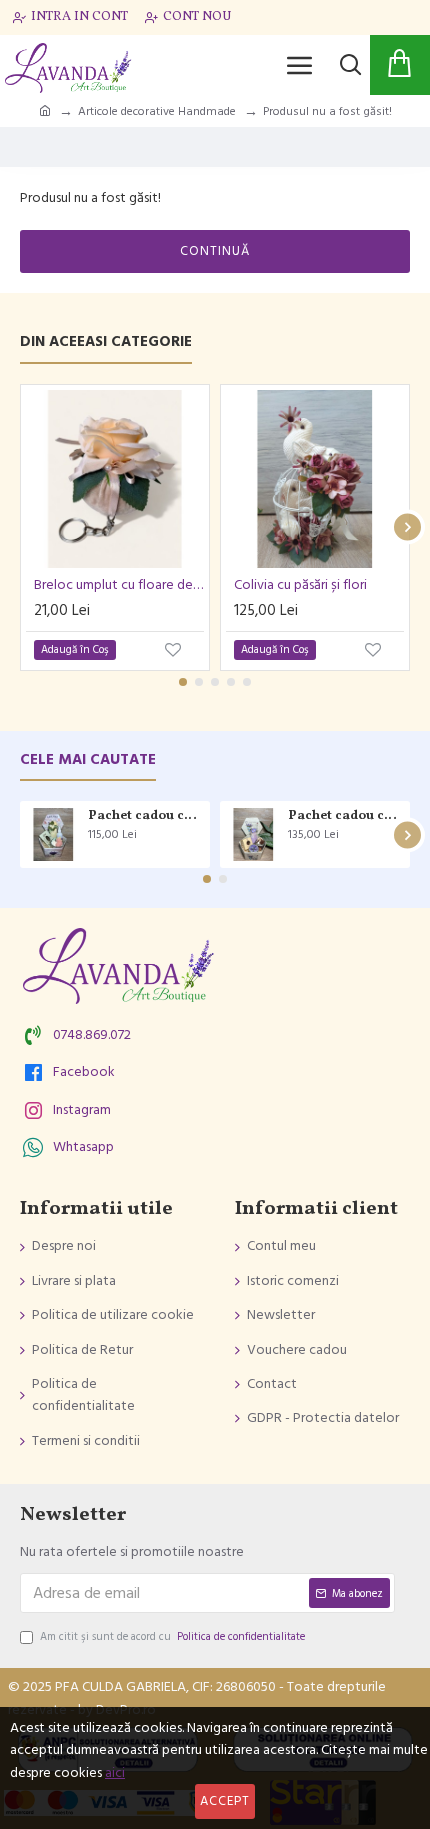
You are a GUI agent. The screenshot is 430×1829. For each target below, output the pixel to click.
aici (115, 1773)
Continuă (215, 251)
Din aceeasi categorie (106, 342)
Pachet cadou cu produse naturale (345, 816)
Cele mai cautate (88, 760)
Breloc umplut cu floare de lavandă (119, 585)
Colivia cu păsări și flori (300, 585)
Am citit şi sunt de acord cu (172, 1636)
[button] (22, 527)
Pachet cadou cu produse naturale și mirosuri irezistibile (145, 816)
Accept (225, 1801)
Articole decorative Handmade (157, 111)
